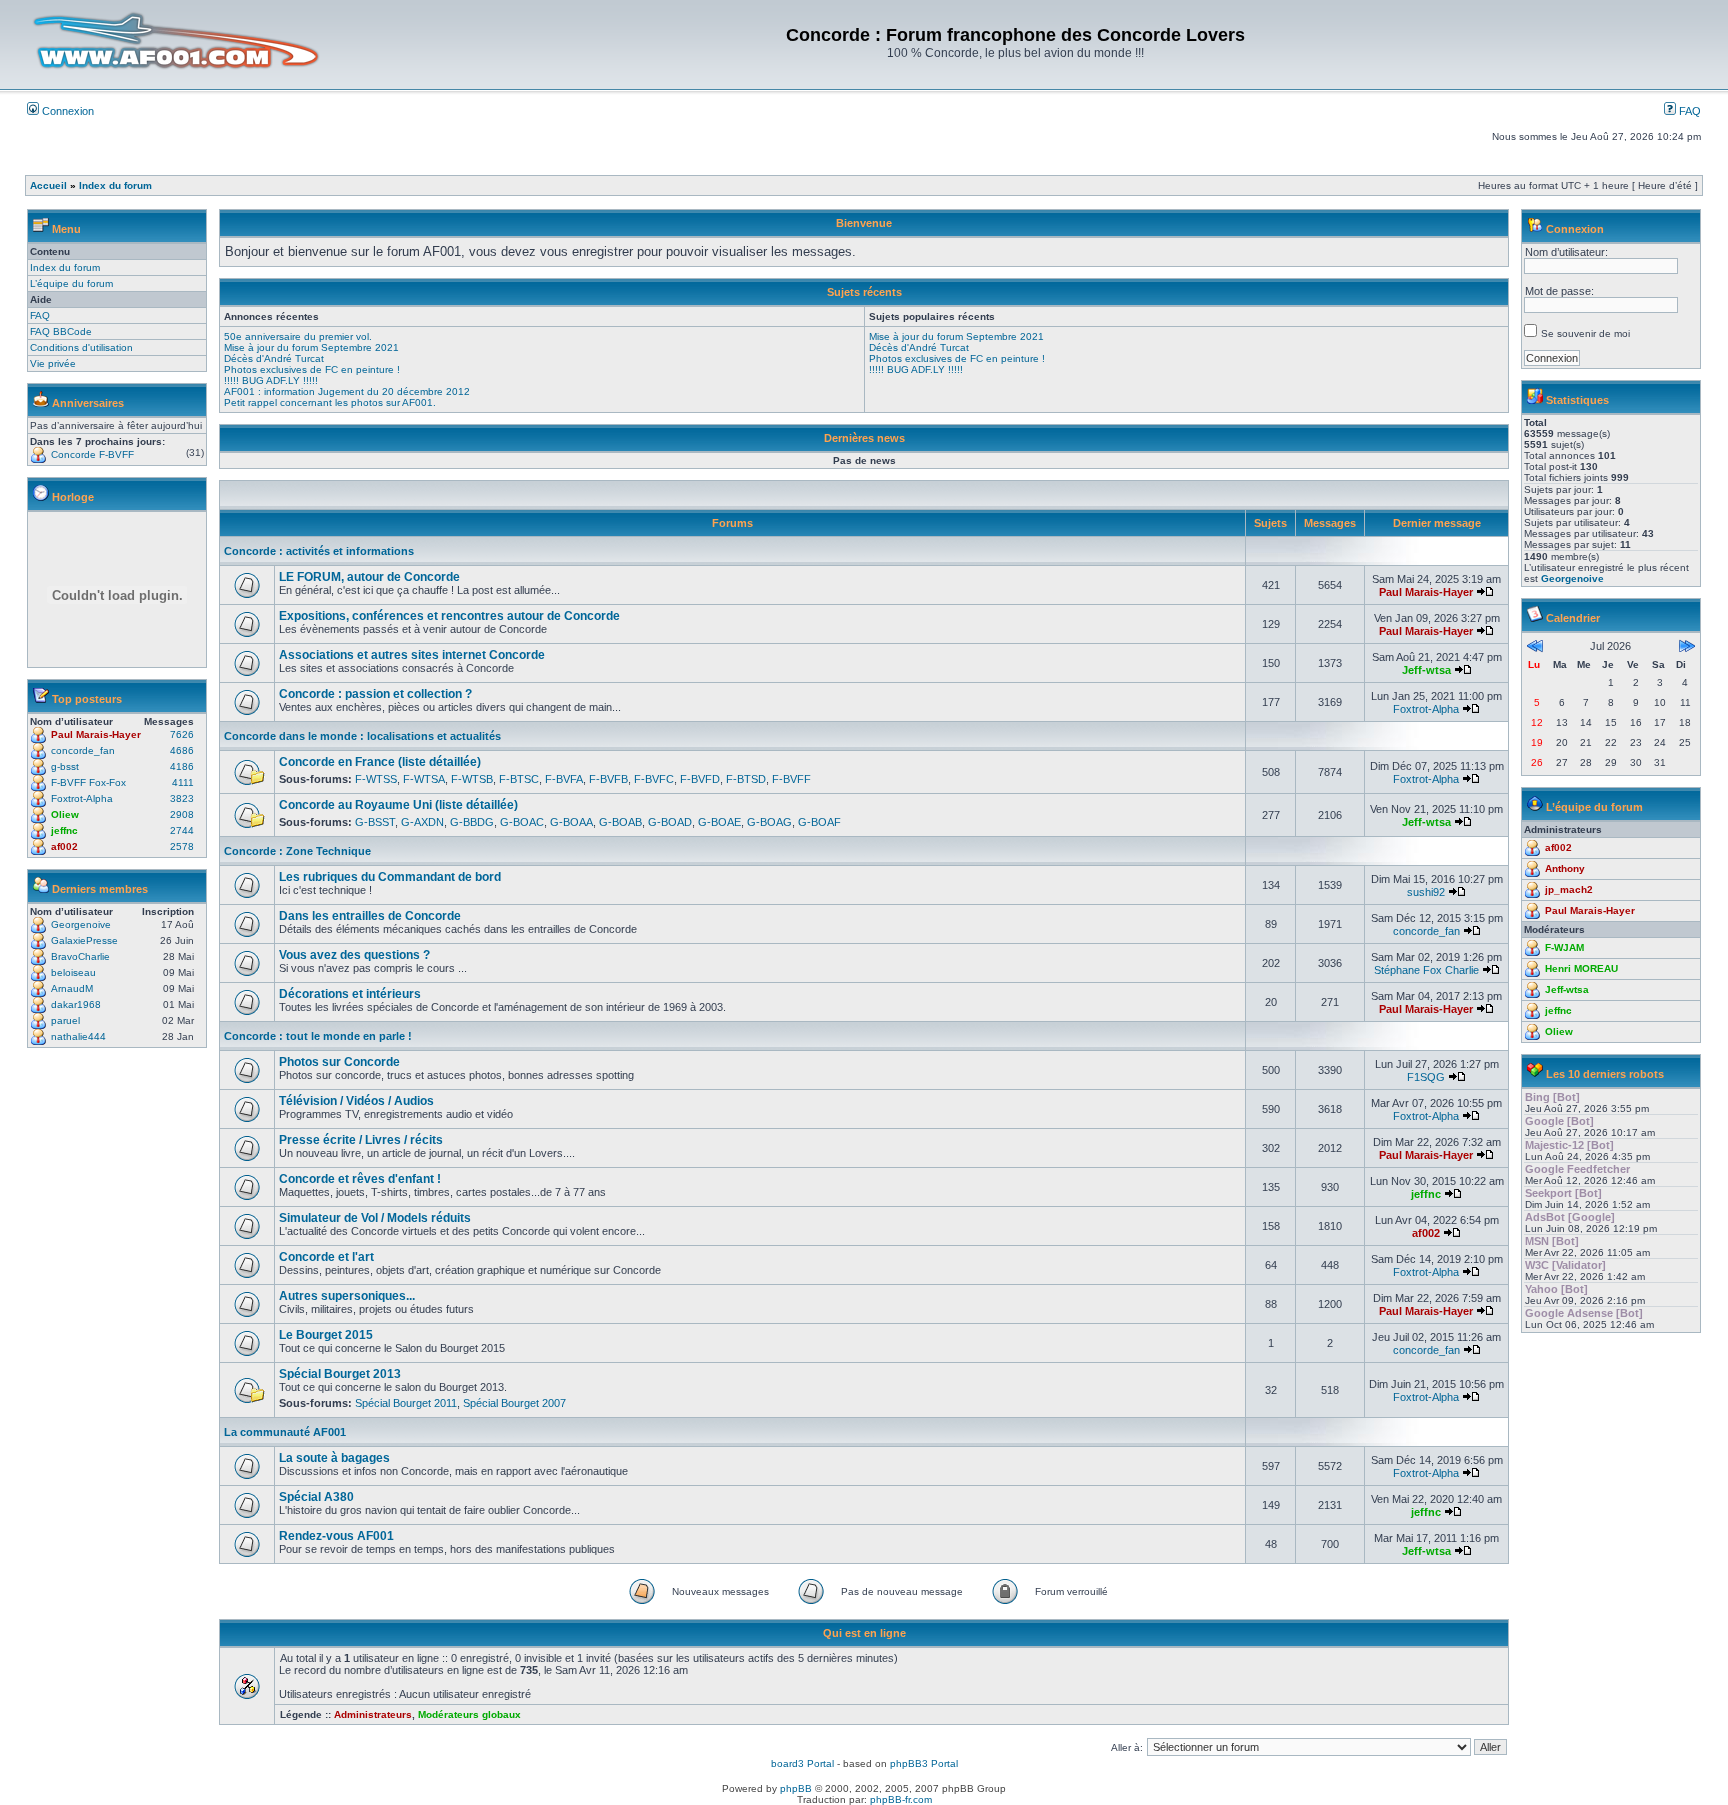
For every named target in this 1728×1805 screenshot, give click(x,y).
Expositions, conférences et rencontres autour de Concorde (449, 616)
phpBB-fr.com (901, 1799)
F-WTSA (424, 779)
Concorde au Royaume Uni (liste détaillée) (398, 805)
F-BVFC (654, 779)
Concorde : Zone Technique (297, 851)
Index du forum (115, 185)
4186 (182, 766)
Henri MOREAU (1581, 968)
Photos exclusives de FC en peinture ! (312, 369)
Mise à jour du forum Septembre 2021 (311, 347)
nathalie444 (78, 1036)
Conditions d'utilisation (81, 347)
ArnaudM (72, 988)
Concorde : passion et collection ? (375, 694)
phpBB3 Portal (924, 1763)
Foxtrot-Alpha (82, 798)
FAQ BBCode (61, 331)
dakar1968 (76, 1004)
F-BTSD (746, 779)
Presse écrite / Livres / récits (361, 1140)
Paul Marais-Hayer (96, 734)
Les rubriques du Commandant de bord (390, 877)
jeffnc (64, 830)
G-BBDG (472, 822)
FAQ (1688, 111)
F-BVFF (791, 779)
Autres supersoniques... (347, 1296)
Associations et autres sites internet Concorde (412, 655)
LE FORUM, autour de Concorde (369, 577)
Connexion (66, 111)
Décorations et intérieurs (350, 994)
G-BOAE (719, 822)
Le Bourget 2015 (326, 1335)
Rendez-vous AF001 (336, 1536)
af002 (64, 846)
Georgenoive (81, 924)
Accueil (48, 185)
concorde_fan (83, 750)
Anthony (1565, 868)
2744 (182, 830)
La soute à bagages (334, 1458)
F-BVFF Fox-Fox (88, 782)
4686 (182, 750)
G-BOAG (769, 822)
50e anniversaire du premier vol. (298, 336)
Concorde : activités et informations (319, 551)
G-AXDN (422, 822)
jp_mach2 (1569, 889)
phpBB (796, 1788)
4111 (183, 782)
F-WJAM (1564, 947)
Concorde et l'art (326, 1257)
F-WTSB (472, 779)
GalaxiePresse (84, 940)
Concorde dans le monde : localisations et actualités (362, 736)
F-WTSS (376, 779)
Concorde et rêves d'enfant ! (360, 1179)
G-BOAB (620, 822)
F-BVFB (608, 779)
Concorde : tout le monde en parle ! (318, 1036)
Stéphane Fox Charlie (1426, 970)
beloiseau (73, 972)
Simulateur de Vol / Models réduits (375, 1218)
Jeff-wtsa (1426, 670)
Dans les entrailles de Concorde (370, 916)
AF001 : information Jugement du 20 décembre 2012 (347, 391)
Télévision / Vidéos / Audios (356, 1101)
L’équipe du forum (71, 283)
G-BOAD (670, 822)
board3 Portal (802, 1763)
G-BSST (375, 822)
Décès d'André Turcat (274, 358)
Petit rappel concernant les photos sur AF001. (330, 402)
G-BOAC (522, 822)
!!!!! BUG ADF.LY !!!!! (271, 380)
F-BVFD (700, 779)
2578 (182, 846)
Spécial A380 (316, 1497)
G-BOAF (819, 822)
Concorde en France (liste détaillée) (380, 762)
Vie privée (53, 363)
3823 (182, 798)
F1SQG (1426, 1077)
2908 (182, 814)
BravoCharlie (80, 956)
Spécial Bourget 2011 (406, 1403)
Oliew (65, 814)
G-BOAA (571, 822)
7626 (182, 734)
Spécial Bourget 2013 (340, 1374)
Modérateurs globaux (469, 1714)
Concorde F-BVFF (92, 454)
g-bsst (65, 766)
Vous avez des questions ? (354, 955)
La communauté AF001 (285, 1432)
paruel (65, 1020)
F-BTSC (519, 779)
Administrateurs (373, 1714)
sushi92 (1426, 892)
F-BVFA (564, 779)
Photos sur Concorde (339, 1062)
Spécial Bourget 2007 (514, 1403)
